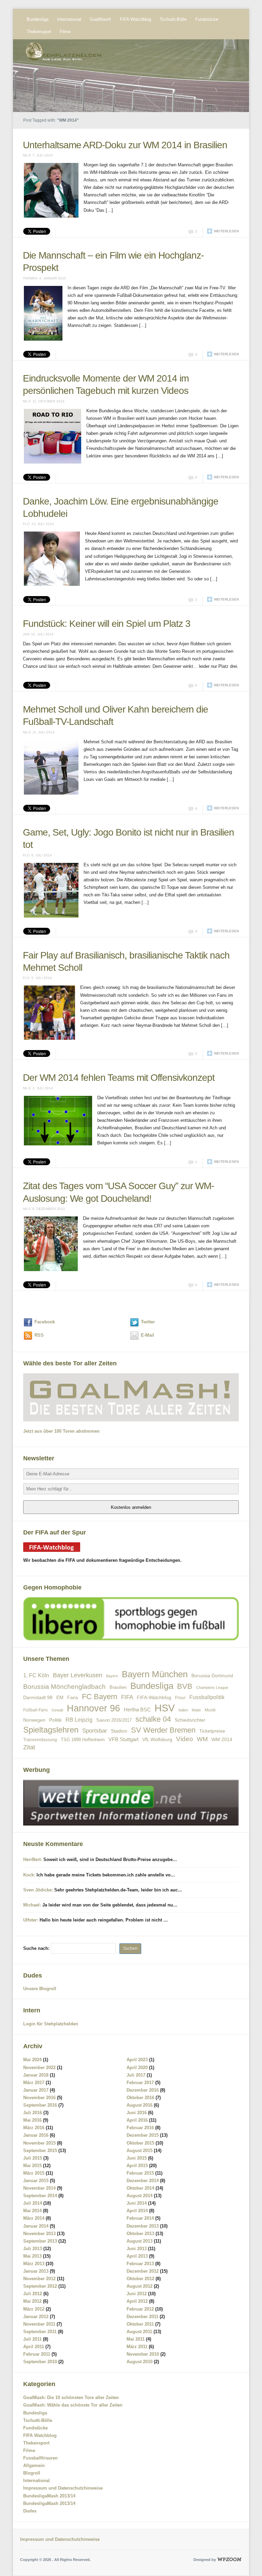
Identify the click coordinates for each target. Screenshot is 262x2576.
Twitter (148, 1322)
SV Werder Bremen (163, 1730)
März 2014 (34, 2218)
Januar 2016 (36, 2135)
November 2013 (39, 2234)
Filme (65, 32)
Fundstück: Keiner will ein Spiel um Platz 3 (107, 624)
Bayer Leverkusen (78, 1675)
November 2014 (39, 2188)
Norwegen (34, 1720)
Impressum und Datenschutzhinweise (63, 2488)
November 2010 (143, 2354)
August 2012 (140, 2286)
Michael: (32, 1905)
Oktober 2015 (140, 2143)
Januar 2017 (36, 2090)
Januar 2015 (36, 2181)
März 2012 (34, 2309)
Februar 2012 (140, 2309)
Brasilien (118, 1687)
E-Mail (148, 1335)
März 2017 (34, 2083)
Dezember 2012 (143, 2271)
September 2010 (40, 2362)
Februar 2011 (37, 2354)
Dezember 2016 (143, 2090)
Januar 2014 (36, 2226)
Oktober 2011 (140, 2324)
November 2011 (39, 2324)
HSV (165, 1708)
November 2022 (39, 2068)
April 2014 (137, 2211)
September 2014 (40, 2196)
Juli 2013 (33, 2249)
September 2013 (40, 2241)
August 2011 (139, 2332)
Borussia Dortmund (212, 1676)
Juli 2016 (33, 2113)
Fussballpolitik (207, 1697)
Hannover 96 (93, 1708)
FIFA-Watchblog (154, 1697)
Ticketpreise (212, 1731)
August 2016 (140, 2105)
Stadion (119, 1731)
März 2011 (137, 2347)
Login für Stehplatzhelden (51, 2024)
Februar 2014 (140, 2218)
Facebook (45, 1322)
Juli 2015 (33, 2158)
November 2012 (39, 2279)
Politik (55, 1720)
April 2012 (137, 2301)
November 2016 (39, 2098)
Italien (183, 1710)
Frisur (180, 1698)
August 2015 (140, 2151)
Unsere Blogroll (40, 1989)
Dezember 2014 (143, 2181)
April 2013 (137, 2256)
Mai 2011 (136, 2339)
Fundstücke (207, 19)
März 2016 (34, 2128)
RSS (39, 1335)
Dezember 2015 (143, 2135)
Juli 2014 (33, 2203)
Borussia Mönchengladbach (64, 1687)
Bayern (112, 1676)
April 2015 (137, 2166)
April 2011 (34, 2347)
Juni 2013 (137, 2249)
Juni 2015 (137, 2158)
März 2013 (34, 2264)
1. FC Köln (36, 1675)
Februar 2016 (140, 2128)
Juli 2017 (136, 2075)
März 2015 (34, 2173)
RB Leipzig (79, 1720)
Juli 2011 (32, 2339)
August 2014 (140, 2196)
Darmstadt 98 (38, 1698)
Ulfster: (31, 1920)
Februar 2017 (140, 2083)
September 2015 (40, 2151)
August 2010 (140, 2362)
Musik (210, 1710)
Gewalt (57, 1710)
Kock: (29, 1875)
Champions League (212, 1688)
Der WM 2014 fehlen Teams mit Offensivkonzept (119, 1078)
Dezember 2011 (142, 2317)
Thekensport (39, 32)
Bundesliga (38, 19)
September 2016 (40, 2105)
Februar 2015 (140, 2173)
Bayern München (155, 1674)
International (69, 19)
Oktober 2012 (140, 2279)
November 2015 (39, 2143)
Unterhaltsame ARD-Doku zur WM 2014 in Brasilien (125, 145)
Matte (196, 1710)
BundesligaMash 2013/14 (49, 2496)
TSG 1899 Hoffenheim (83, 1740)
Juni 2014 (137, 2203)
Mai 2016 (32, 2120)
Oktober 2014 (140, 2188)
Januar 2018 (36, 2075)
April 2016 (137, 2120)
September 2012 (40, 2286)
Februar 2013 (140, 2264)
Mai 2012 (32, 2301)
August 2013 (140, 2241)
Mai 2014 (32, 2211)
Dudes (30, 2511)
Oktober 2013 (140, 2234)
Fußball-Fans (35, 1710)
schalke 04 (153, 1719)
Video (185, 1739)
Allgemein (34, 2465)
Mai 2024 (32, 2060)
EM (60, 1697)
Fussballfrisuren (40, 2458)
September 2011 (40, 2332)
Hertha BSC (137, 1710)
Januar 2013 (36, 2271)
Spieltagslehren (51, 1730)
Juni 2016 (137, 2113)
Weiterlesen (226, 231)
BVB (185, 1686)
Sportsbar (95, 1731)
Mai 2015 (32, 2166)
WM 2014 (222, 1740)
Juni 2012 (137, 2294)
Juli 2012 (33, 2294)
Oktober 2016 (140, 2098)
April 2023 (137, 2060)
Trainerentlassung (40, 1740)
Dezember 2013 (143, 2226)
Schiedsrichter (190, 1720)
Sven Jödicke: (38, 1890)
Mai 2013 (32, 2256)
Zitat (29, 1747)
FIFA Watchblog (135, 19)
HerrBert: (33, 1859)
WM (202, 1739)
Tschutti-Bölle (173, 19)
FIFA (127, 1697)
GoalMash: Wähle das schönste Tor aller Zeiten (73, 2405)
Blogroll (32, 2473)
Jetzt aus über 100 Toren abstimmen (61, 1431)
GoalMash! (100, 19)
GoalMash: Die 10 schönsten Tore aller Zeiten (71, 2398)
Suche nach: (36, 1948)
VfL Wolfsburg (157, 1739)
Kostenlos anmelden (131, 1507)
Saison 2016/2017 (114, 1720)
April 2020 (137, 2068)
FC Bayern (100, 1697)
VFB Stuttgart (123, 1739)
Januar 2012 (36, 2317)
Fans (73, 1697)
